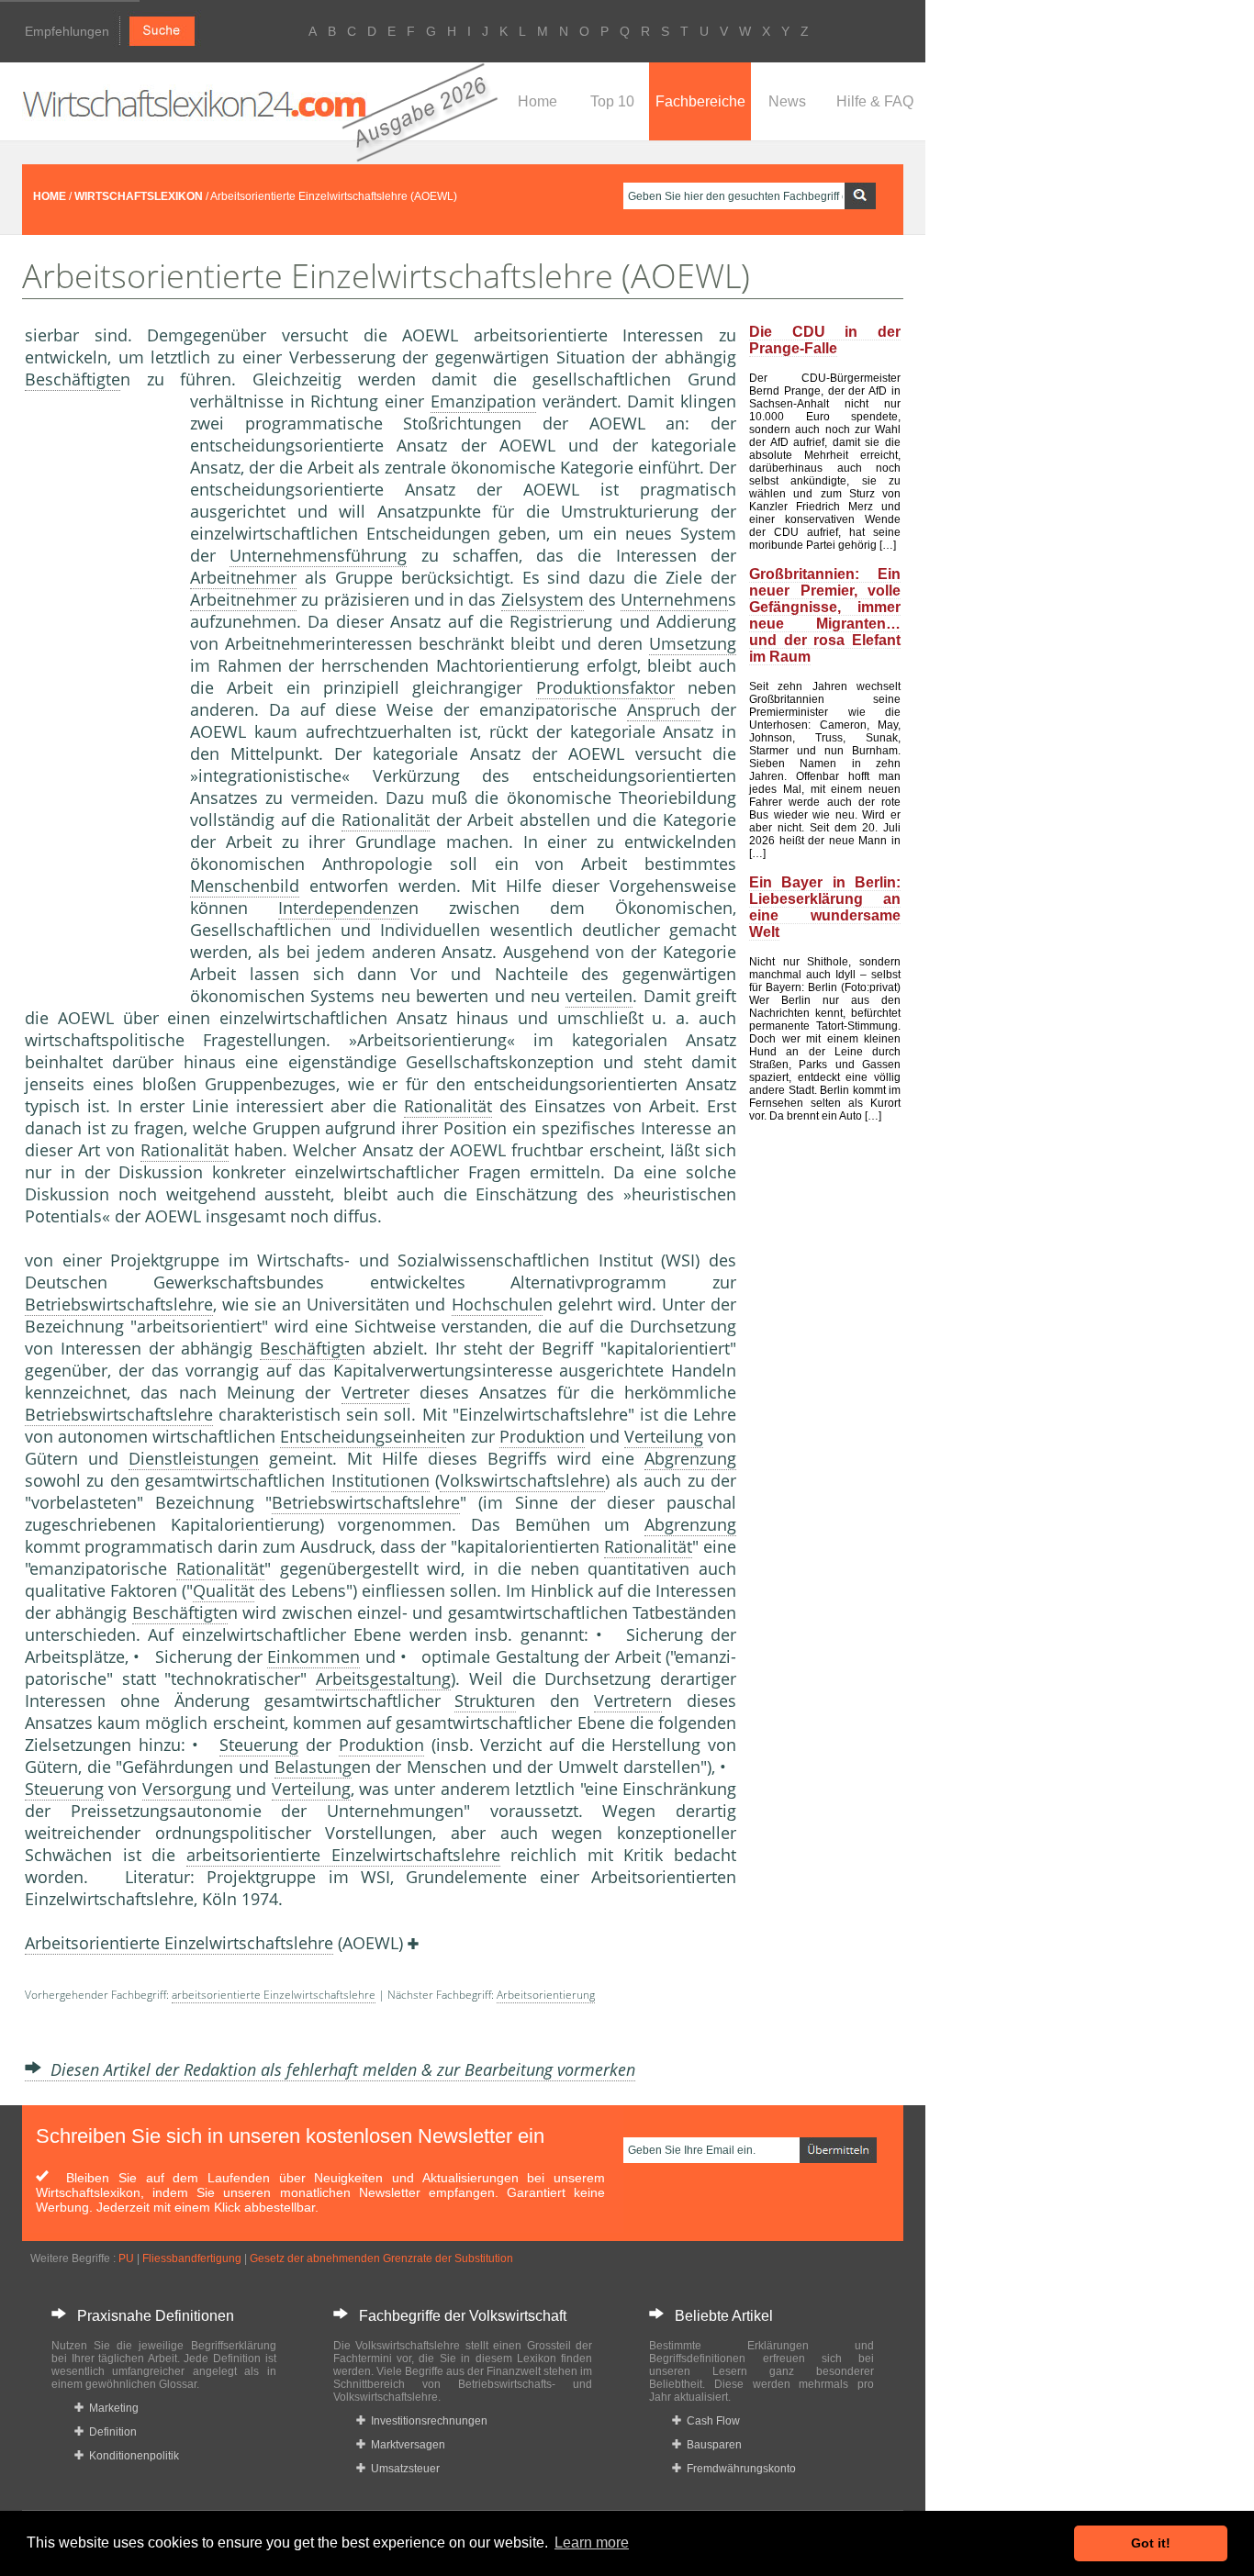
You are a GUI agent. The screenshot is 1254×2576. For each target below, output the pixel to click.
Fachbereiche (700, 101)
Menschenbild (245, 886)
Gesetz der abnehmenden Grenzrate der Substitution (381, 2258)
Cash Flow (711, 2421)
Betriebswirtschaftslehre (119, 1304)
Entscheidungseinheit (363, 1436)
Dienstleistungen (194, 1458)
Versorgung (187, 1789)
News (787, 101)
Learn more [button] (592, 2543)
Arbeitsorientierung (546, 1995)
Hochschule (497, 1304)
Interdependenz (339, 908)
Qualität (224, 1590)
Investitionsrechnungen (426, 2421)
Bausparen (711, 2445)
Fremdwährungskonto (739, 2469)
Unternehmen (674, 599)
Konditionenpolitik (131, 2456)
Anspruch (664, 709)
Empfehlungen (67, 31)
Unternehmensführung (318, 555)
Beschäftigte (73, 379)
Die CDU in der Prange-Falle (825, 340)
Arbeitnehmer (243, 577)
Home (537, 101)
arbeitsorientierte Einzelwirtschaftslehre (343, 1855)
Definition (110, 2432)
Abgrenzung (690, 1458)
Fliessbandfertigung (192, 2258)
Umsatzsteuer (403, 2469)
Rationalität (386, 820)
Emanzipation (483, 401)
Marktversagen (405, 2445)
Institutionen (381, 1480)
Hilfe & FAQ (875, 101)
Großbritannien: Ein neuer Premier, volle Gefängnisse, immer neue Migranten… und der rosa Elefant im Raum (825, 615)
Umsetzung (693, 643)
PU (126, 2258)
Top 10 (612, 101)
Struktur (485, 1701)
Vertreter (375, 1392)
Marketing (111, 2408)
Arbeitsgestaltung (383, 1678)
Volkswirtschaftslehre (522, 1480)
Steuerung (259, 1745)
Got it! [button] (1151, 2543)
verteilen (599, 996)
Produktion (542, 1436)
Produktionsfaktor (605, 687)
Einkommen (313, 1656)
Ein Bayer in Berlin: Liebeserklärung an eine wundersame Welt (825, 907)
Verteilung (664, 1436)
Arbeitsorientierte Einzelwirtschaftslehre (179, 1943)
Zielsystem (543, 599)
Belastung (313, 1767)
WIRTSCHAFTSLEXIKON (139, 196)
